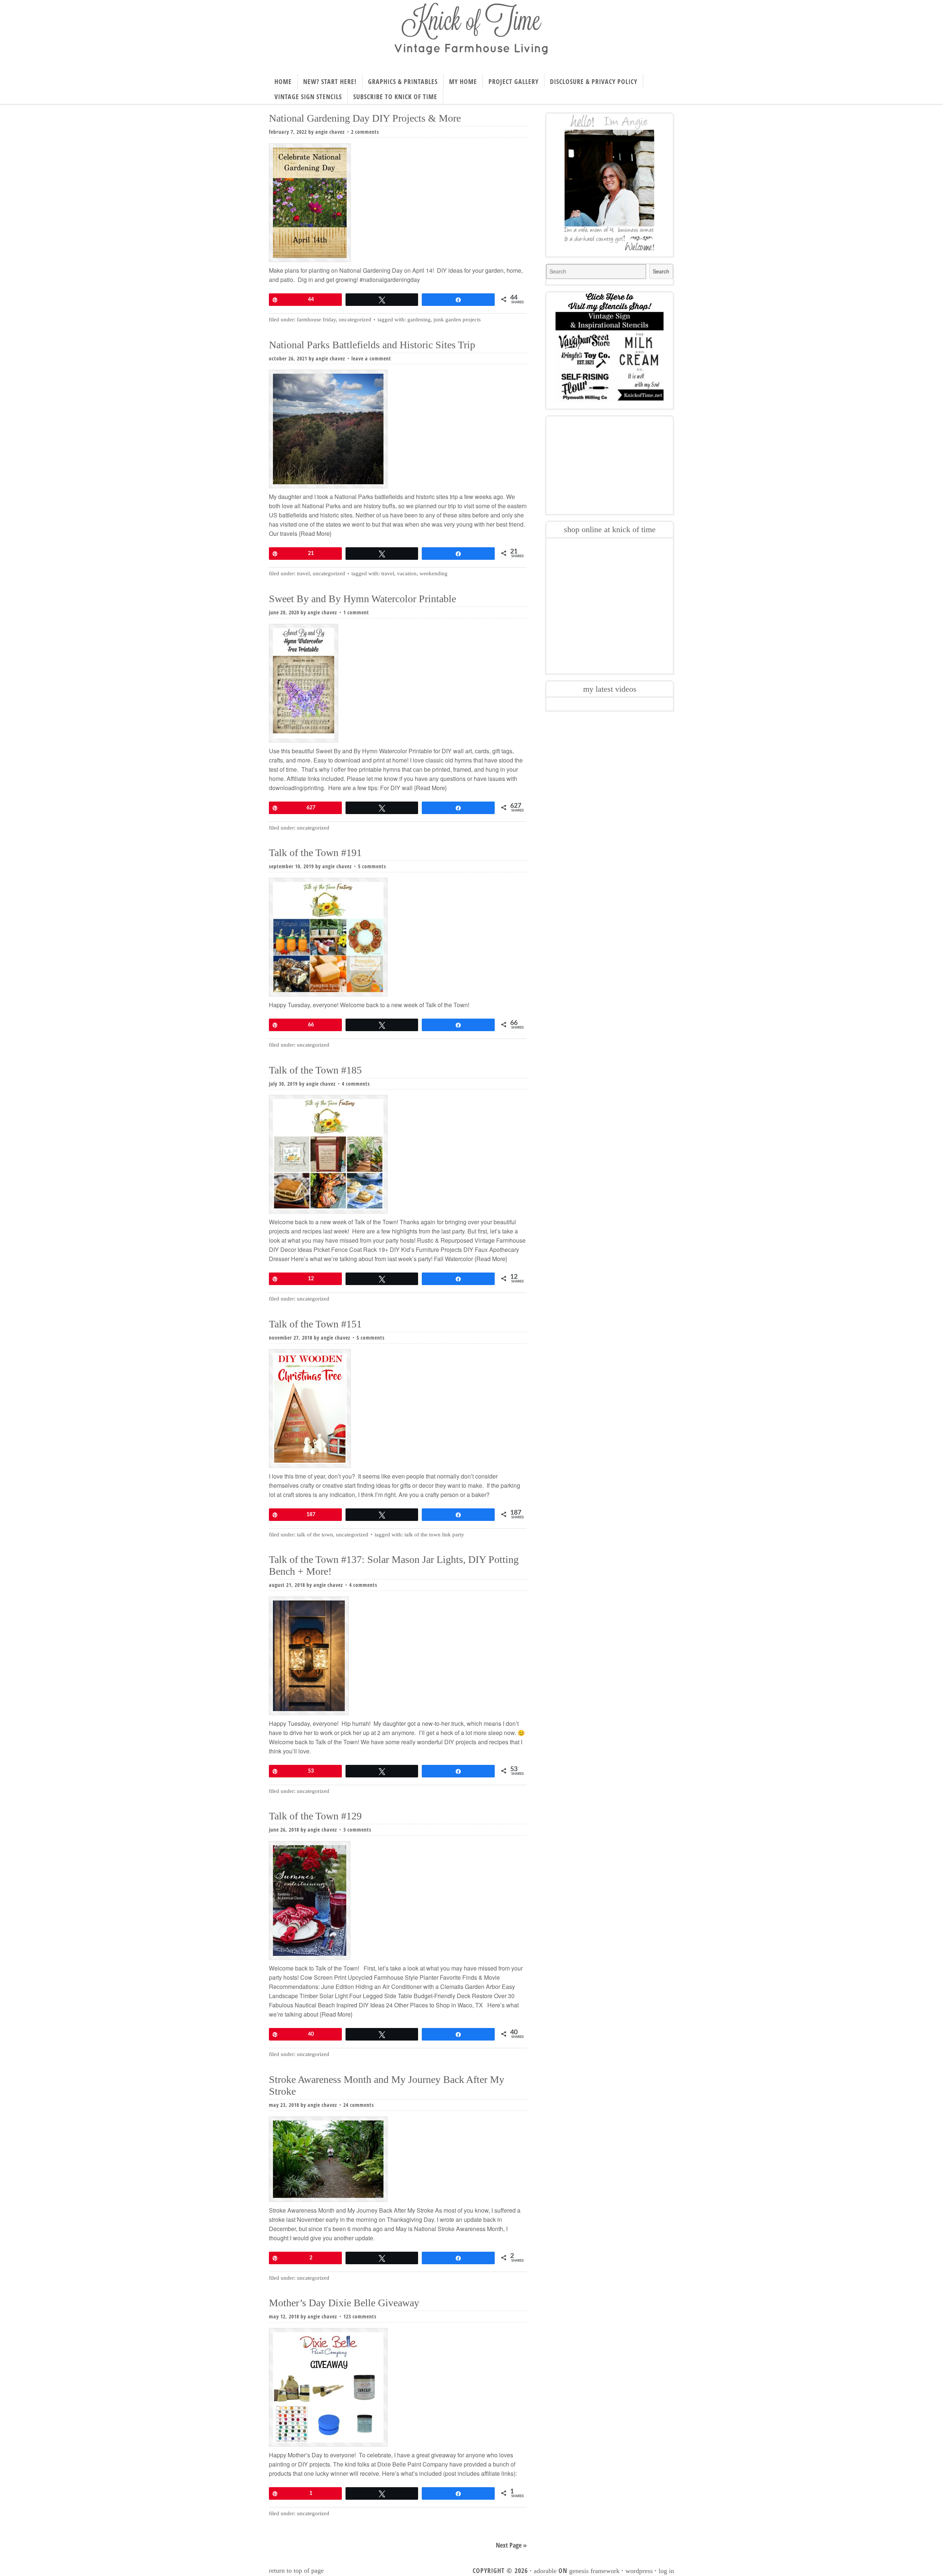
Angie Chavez (330, 132)
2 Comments (365, 132)
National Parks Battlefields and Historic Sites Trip (372, 345)
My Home (463, 81)
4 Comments (356, 1084)
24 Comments (359, 2105)
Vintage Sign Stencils (308, 97)
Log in (666, 2571)
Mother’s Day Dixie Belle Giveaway (344, 2303)
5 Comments (372, 866)
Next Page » (511, 2545)
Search (661, 271)
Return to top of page (296, 2570)
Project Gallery (513, 81)
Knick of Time (471, 34)
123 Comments (360, 2316)
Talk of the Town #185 (315, 1070)
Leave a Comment (371, 358)
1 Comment (356, 612)
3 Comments (357, 1830)
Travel (303, 573)
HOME (283, 81)
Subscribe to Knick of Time (395, 97)
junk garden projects (457, 320)
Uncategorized (355, 320)
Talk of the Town (315, 1535)
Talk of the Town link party (434, 1535)
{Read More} (314, 533)
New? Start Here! (330, 81)
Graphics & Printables (403, 81)
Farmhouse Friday (316, 320)
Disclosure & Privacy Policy (594, 81)
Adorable (545, 2571)
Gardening (419, 320)
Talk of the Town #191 (315, 853)
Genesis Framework (594, 2571)
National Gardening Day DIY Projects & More (365, 118)
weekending (434, 573)
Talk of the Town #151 (315, 1324)
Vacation (407, 573)
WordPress (639, 2571)
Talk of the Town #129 (315, 1816)
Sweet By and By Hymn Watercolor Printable (362, 599)
